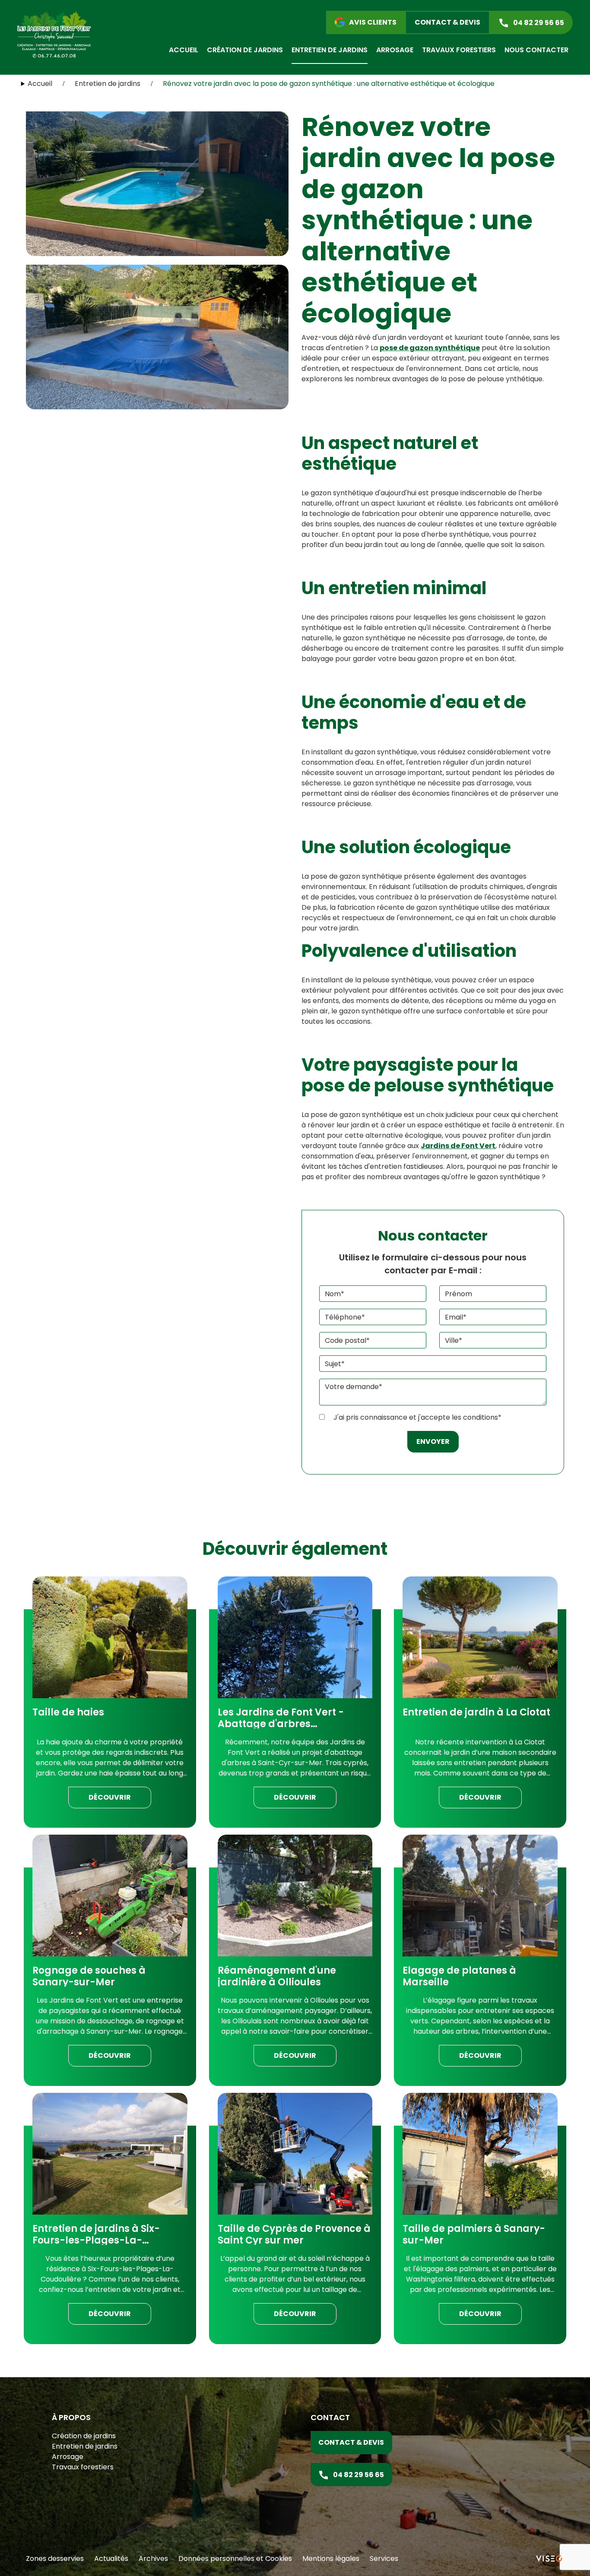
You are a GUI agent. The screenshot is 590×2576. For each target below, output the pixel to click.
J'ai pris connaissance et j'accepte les (417, 1417)
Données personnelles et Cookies (235, 2559)
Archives (153, 2559)
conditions (481, 1417)
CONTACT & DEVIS (447, 22)
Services (384, 2559)
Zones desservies (55, 2559)
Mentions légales (331, 2559)
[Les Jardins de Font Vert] (54, 34)
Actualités (111, 2559)
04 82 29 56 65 (539, 23)
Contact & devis (351, 2442)
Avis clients (373, 22)
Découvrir (110, 1797)
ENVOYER (433, 1441)
